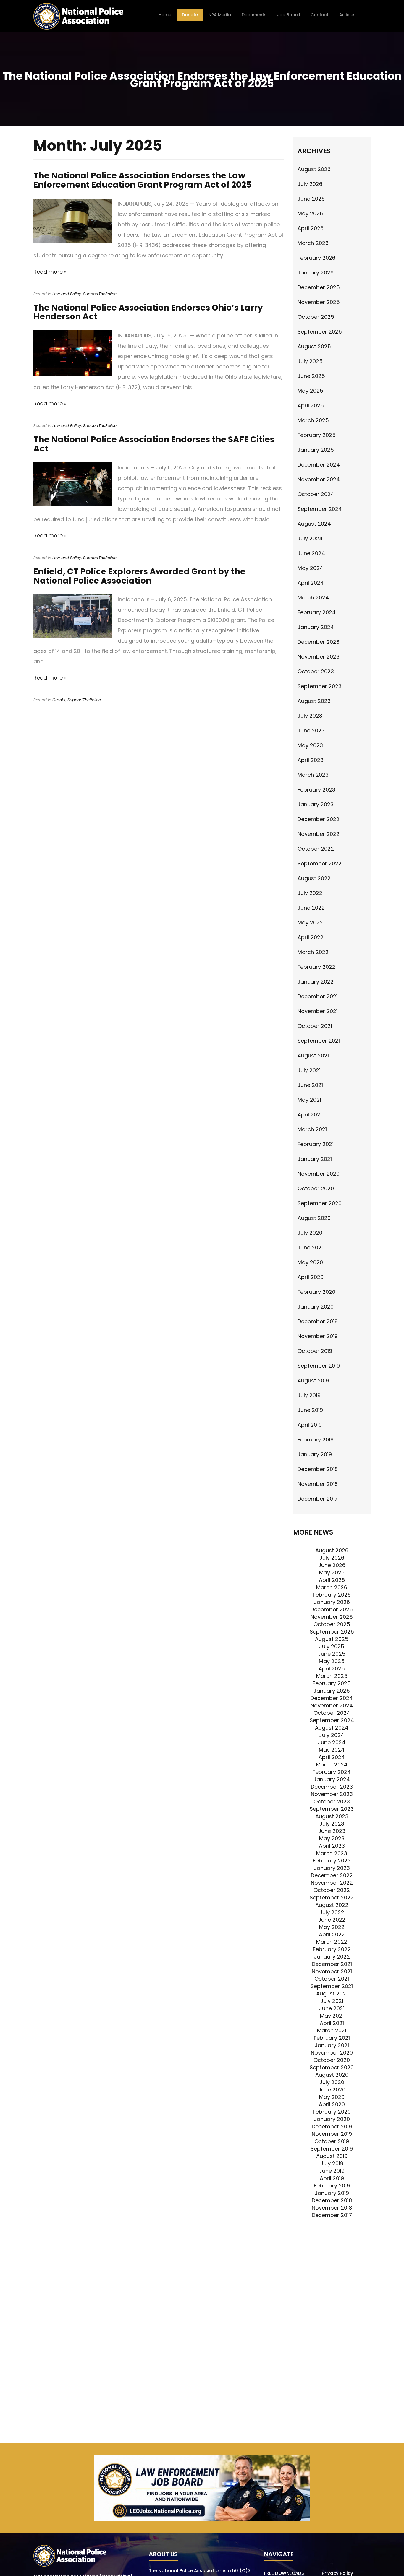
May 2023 (310, 745)
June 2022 (311, 908)
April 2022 (311, 937)
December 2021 (318, 996)
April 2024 (311, 583)
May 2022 (310, 923)
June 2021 (310, 1085)
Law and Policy (67, 294)
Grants (59, 700)
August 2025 (314, 346)
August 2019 (313, 1380)
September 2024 (320, 509)
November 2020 (319, 1174)
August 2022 (314, 878)
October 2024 (316, 494)
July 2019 (309, 1395)
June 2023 (311, 730)
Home (165, 15)
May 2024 (310, 568)
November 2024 (319, 479)
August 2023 (314, 701)
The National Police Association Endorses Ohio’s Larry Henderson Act (148, 312)
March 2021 (312, 1129)
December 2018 (318, 1469)
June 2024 (311, 553)
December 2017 (318, 1499)
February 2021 (316, 1144)
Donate (190, 15)
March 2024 (313, 598)
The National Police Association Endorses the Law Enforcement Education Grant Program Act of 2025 (142, 180)
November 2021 (318, 1011)
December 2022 (319, 819)
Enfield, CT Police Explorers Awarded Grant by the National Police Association (139, 576)
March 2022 (313, 952)
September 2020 (320, 1203)
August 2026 (314, 169)
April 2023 (311, 760)
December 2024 (319, 465)
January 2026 (316, 273)
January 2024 (316, 627)
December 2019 (318, 1321)
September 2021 (319, 1041)
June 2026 (311, 199)
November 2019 (318, 1336)
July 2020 (310, 1233)
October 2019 (315, 1351)
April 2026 (311, 228)
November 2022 (319, 834)
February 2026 (316, 258)
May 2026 (310, 213)
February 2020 (316, 1292)
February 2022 (316, 967)
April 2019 (310, 1425)
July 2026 (310, 184)
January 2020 (316, 1307)
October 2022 (316, 849)
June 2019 (310, 1410)
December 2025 (319, 287)
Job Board (289, 15)
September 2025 (320, 332)
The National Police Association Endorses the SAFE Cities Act (154, 444)
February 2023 (316, 790)
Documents (254, 15)
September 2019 (319, 1366)
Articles (347, 15)
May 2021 (309, 1100)
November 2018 (318, 1484)
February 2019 (316, 1440)
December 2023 (319, 642)
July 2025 (310, 361)
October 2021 (315, 1026)
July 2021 (309, 1070)
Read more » (50, 272)
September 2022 (320, 863)
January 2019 (315, 1454)
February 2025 (317, 435)
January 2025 (316, 450)
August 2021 (313, 1055)
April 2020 (311, 1277)
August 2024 (314, 524)
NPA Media (220, 15)
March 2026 (313, 243)
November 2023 (319, 657)
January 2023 (316, 804)
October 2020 (316, 1188)
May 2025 (310, 391)
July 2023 (310, 716)
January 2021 (315, 1159)
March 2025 (313, 420)
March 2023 (313, 775)
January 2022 (316, 982)
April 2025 (311, 406)
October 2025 (316, 317)
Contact (320, 15)
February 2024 (317, 612)
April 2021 (310, 1115)
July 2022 (310, 893)
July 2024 (310, 538)
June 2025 (311, 376)
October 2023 (316, 671)
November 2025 (319, 302)
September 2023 (320, 686)
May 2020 (310, 1262)
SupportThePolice (100, 294)
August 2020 (314, 1218)
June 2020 (311, 1248)
